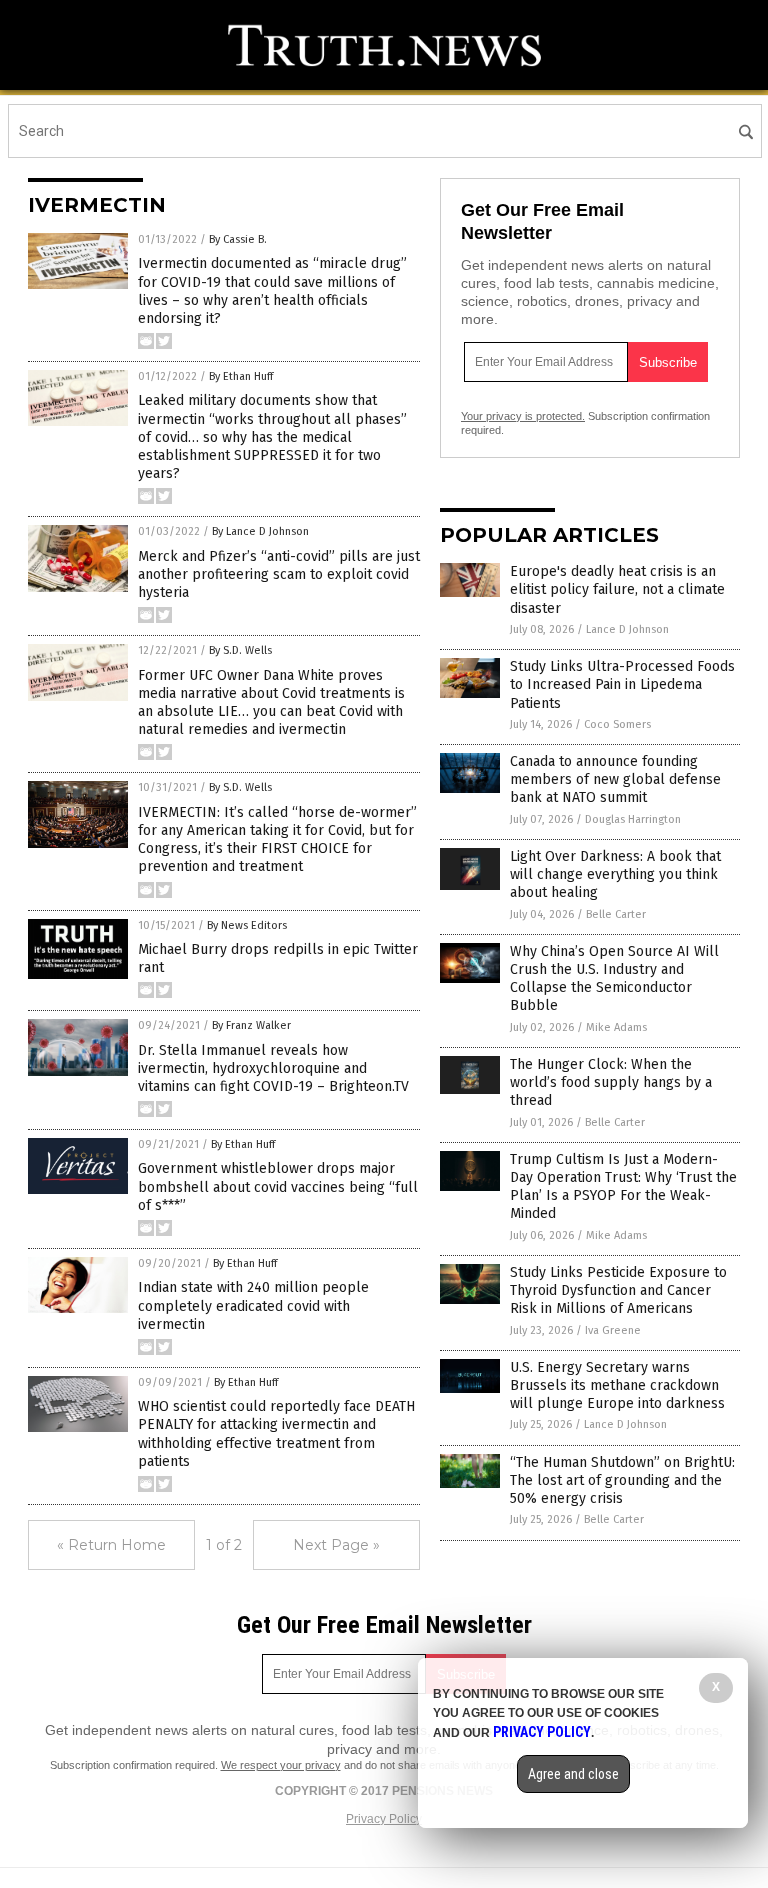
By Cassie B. (238, 239)
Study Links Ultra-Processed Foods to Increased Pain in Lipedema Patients (622, 684)
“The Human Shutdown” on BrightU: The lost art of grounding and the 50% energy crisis (622, 1480)
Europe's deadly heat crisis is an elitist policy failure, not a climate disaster (617, 589)
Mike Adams (616, 1027)
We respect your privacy (281, 1765)
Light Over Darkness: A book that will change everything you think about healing (615, 874)
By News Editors (247, 925)
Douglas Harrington (633, 819)
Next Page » (336, 1545)
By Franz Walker (251, 1025)
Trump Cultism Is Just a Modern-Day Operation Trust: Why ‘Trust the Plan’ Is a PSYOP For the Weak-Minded (623, 1187)
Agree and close (573, 1774)
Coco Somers (617, 724)
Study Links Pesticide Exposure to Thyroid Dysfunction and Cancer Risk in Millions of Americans (618, 1290)
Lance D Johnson (627, 629)
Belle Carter (616, 914)
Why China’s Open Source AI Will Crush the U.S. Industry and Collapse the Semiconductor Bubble (614, 979)
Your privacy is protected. (523, 416)
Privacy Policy (384, 1819)
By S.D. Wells (240, 650)
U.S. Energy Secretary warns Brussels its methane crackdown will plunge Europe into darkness (617, 1385)
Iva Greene (613, 1330)
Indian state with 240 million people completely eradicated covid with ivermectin (253, 1305)
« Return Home (111, 1545)
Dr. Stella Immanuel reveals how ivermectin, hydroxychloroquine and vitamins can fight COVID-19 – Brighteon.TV (273, 1068)
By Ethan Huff (241, 376)
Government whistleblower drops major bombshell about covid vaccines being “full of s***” (278, 1186)
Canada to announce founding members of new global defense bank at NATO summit (615, 779)
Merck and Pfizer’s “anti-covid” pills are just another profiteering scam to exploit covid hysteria (279, 574)
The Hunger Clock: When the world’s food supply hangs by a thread (611, 1082)
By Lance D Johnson (260, 531)
